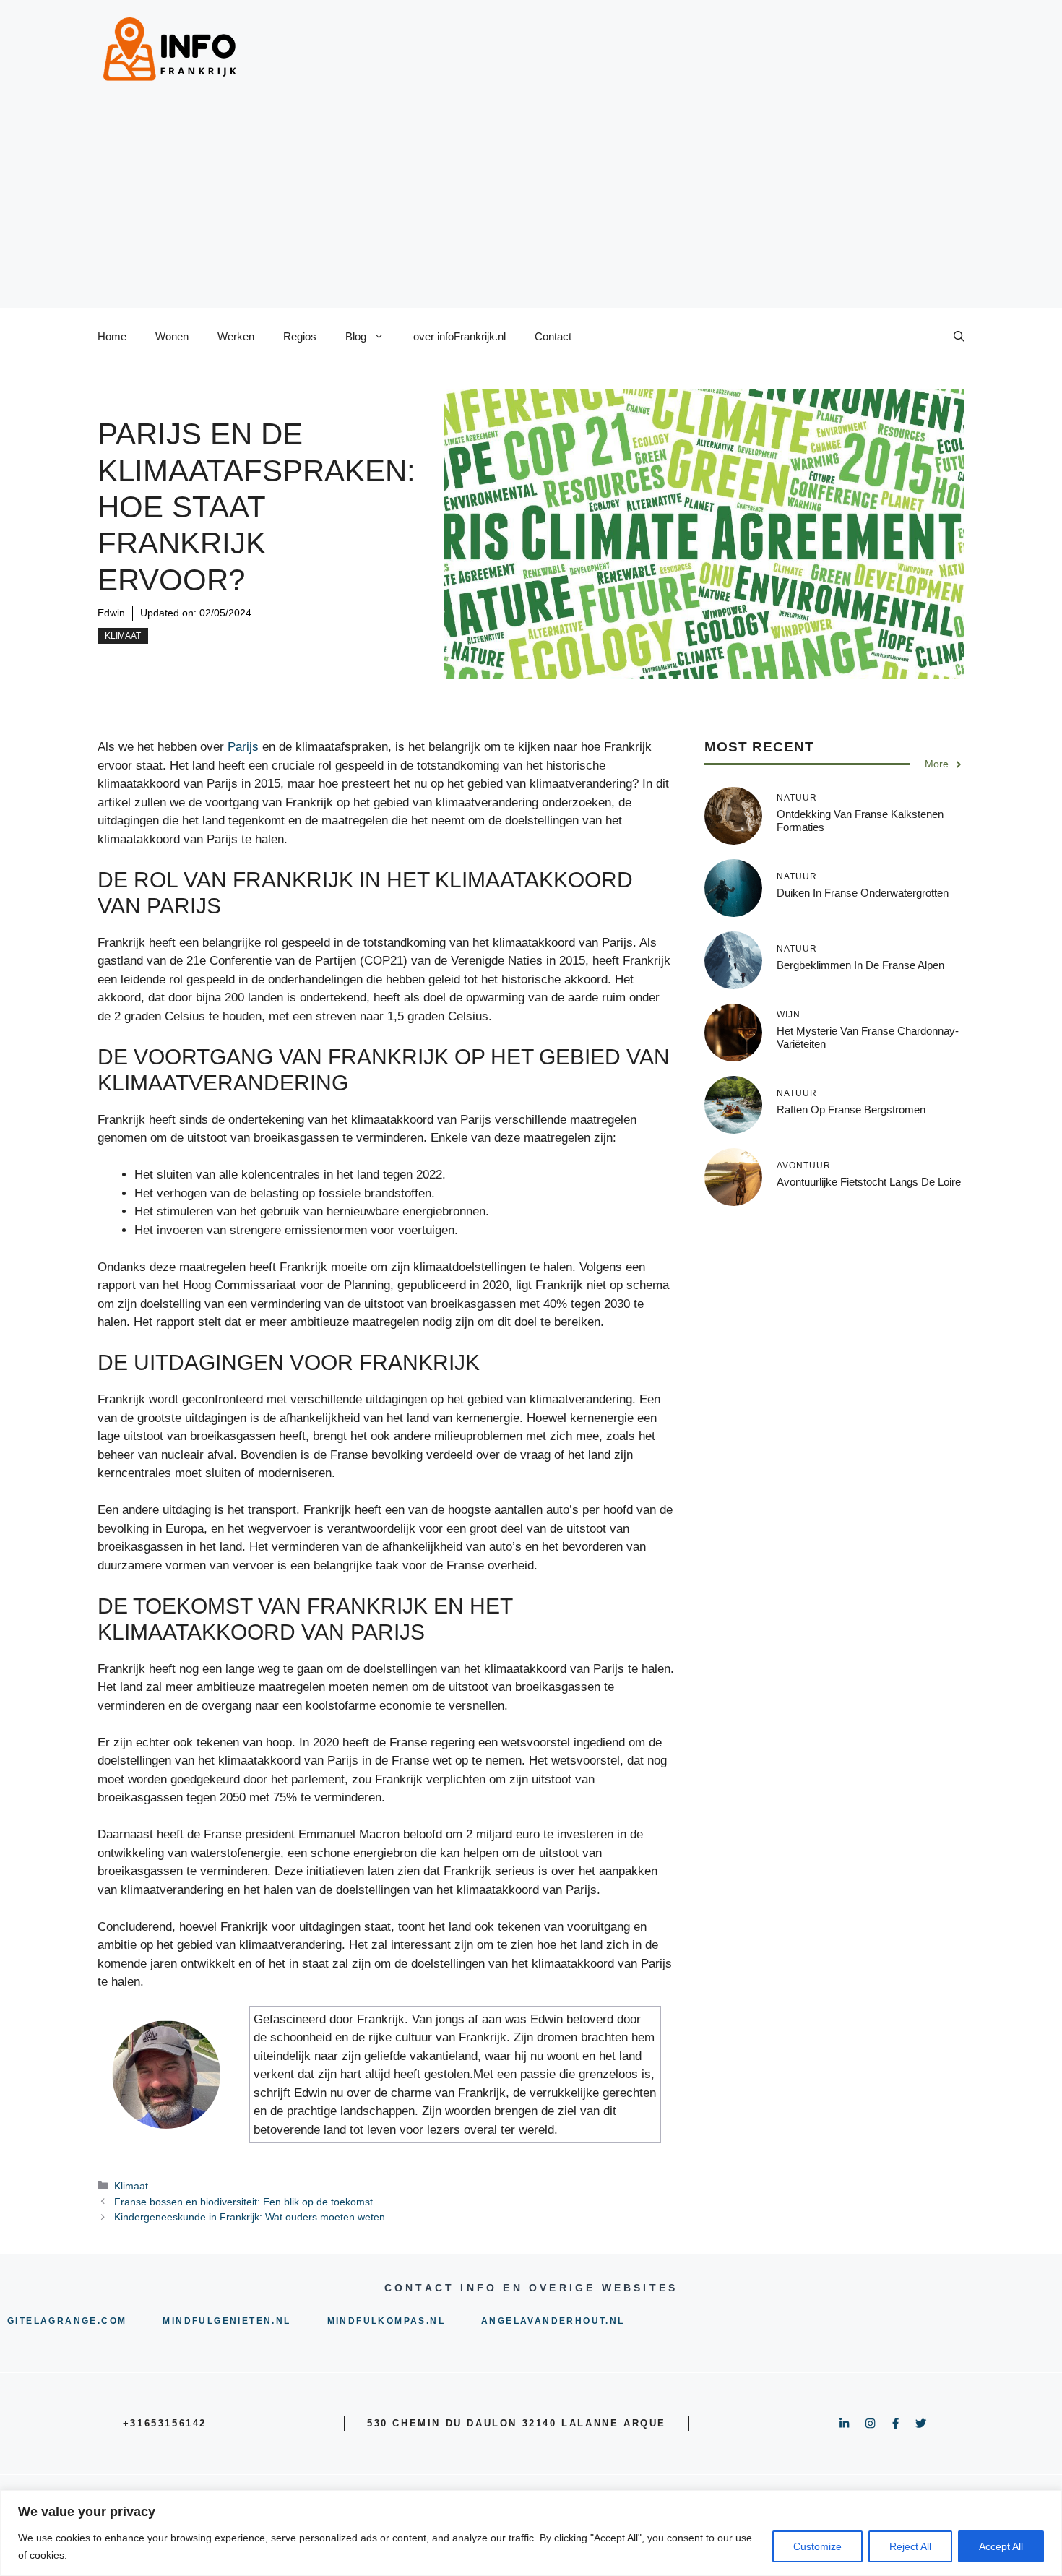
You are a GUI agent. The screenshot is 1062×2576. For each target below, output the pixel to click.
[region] (531, 2533)
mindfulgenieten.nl (226, 2321)
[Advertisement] (531, 207)
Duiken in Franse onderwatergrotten (863, 893)
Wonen (172, 336)
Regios (300, 336)
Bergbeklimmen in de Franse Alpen (860, 965)
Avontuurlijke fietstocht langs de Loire (869, 1182)
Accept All (1001, 2546)
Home (112, 336)
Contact (553, 336)
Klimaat (123, 636)
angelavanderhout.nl (553, 2321)
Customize (817, 2546)
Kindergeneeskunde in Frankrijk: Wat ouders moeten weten (250, 2217)
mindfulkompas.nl (386, 2321)
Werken (236, 336)
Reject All (910, 2546)
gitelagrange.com (67, 2321)
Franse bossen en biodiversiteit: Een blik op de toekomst (243, 2202)
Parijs (243, 747)
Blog (356, 336)
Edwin (111, 613)
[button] (959, 337)
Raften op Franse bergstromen (851, 1110)
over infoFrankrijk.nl (459, 336)
